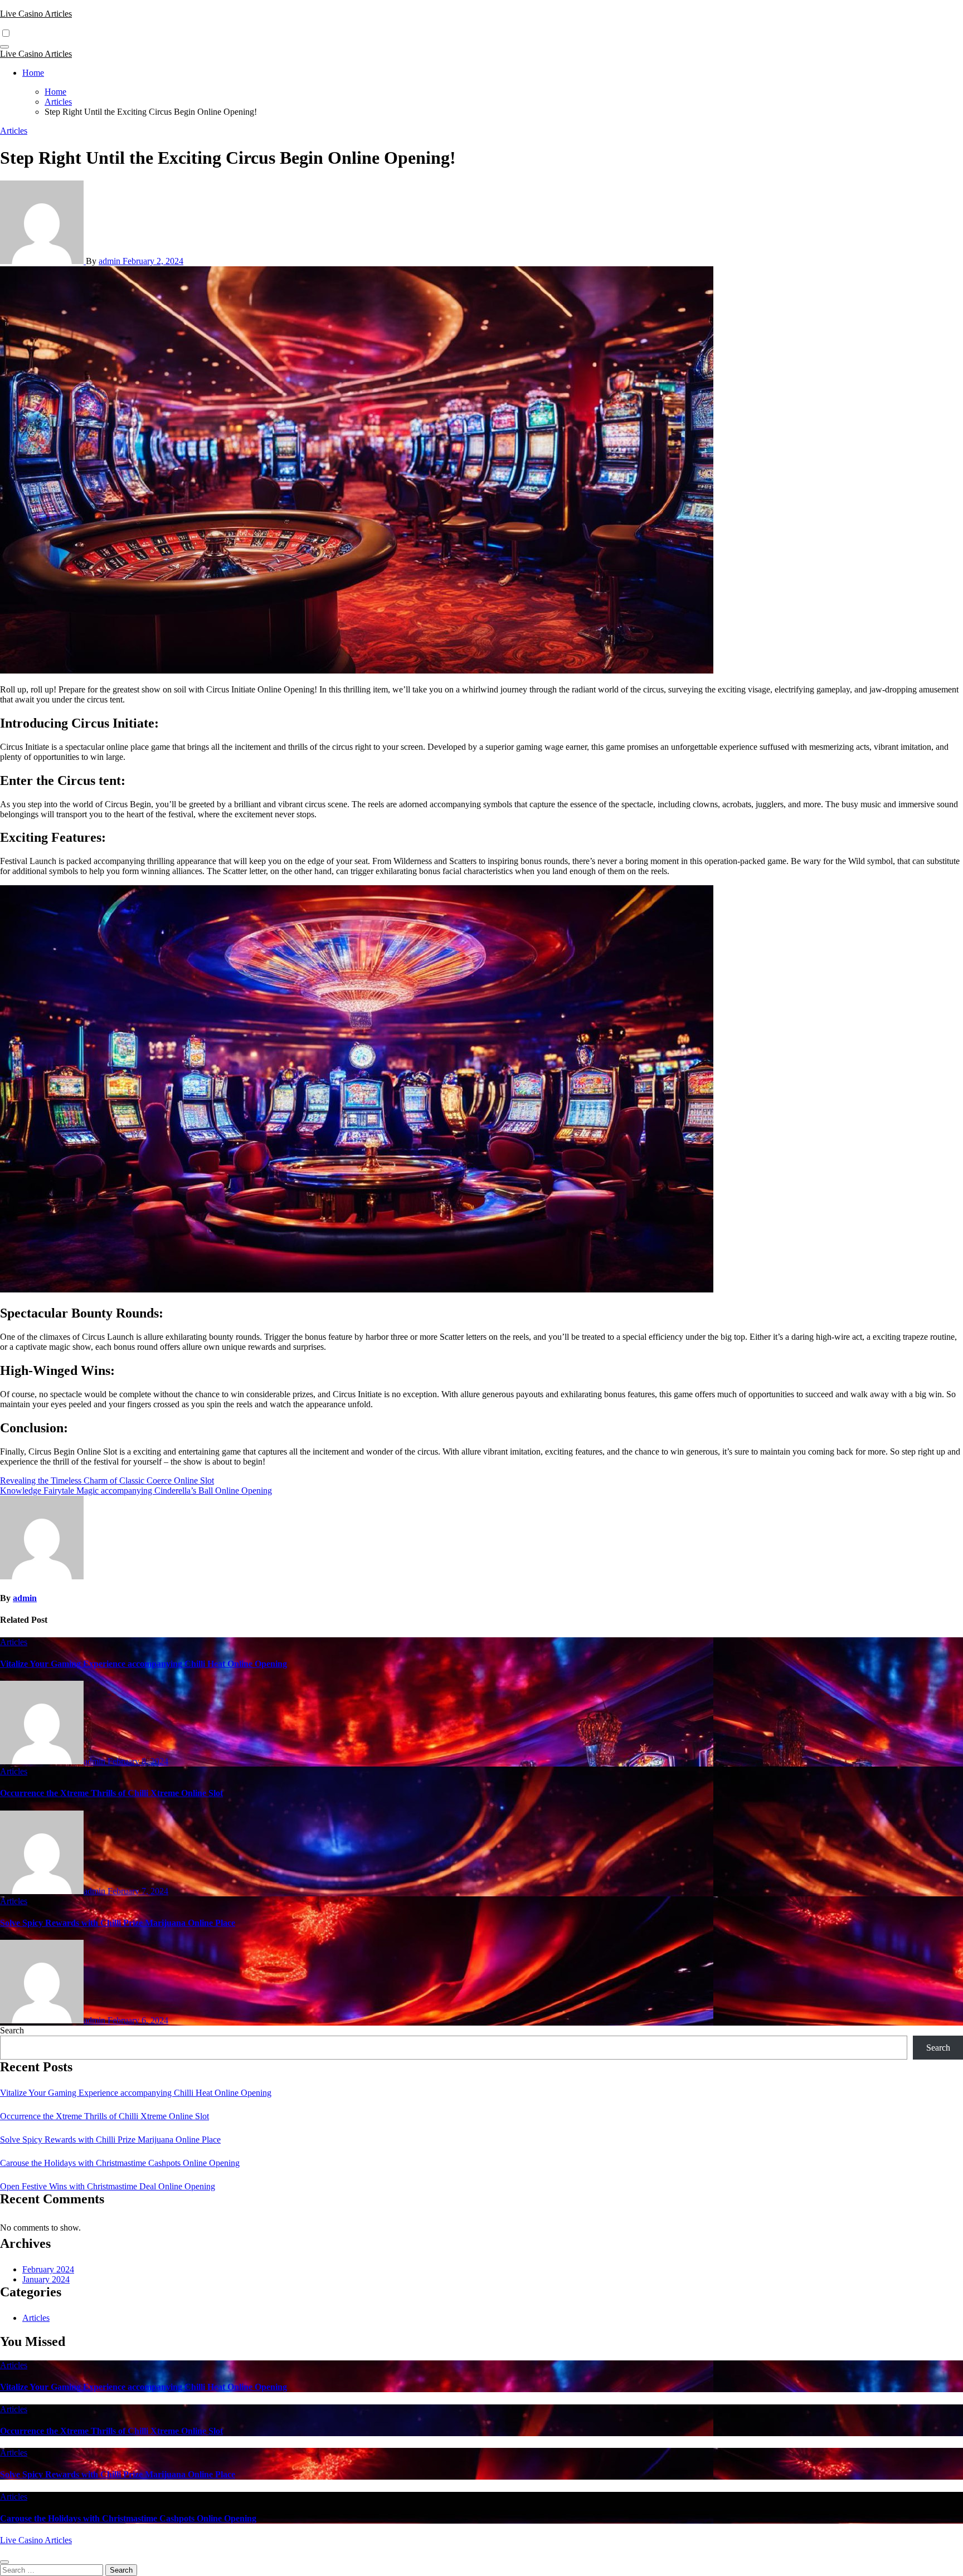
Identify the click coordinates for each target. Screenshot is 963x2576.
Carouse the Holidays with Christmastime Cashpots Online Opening (120, 2163)
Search (12, 2030)
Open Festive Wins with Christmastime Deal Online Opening (108, 2186)
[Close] (4, 2562)
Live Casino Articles (36, 14)
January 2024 (46, 2279)
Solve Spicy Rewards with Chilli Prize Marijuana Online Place (118, 1923)
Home (33, 73)
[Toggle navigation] (4, 47)
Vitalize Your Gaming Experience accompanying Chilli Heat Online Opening (144, 1664)
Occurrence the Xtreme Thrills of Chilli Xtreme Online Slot (111, 1793)
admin (111, 261)
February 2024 (48, 2269)
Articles (14, 131)
